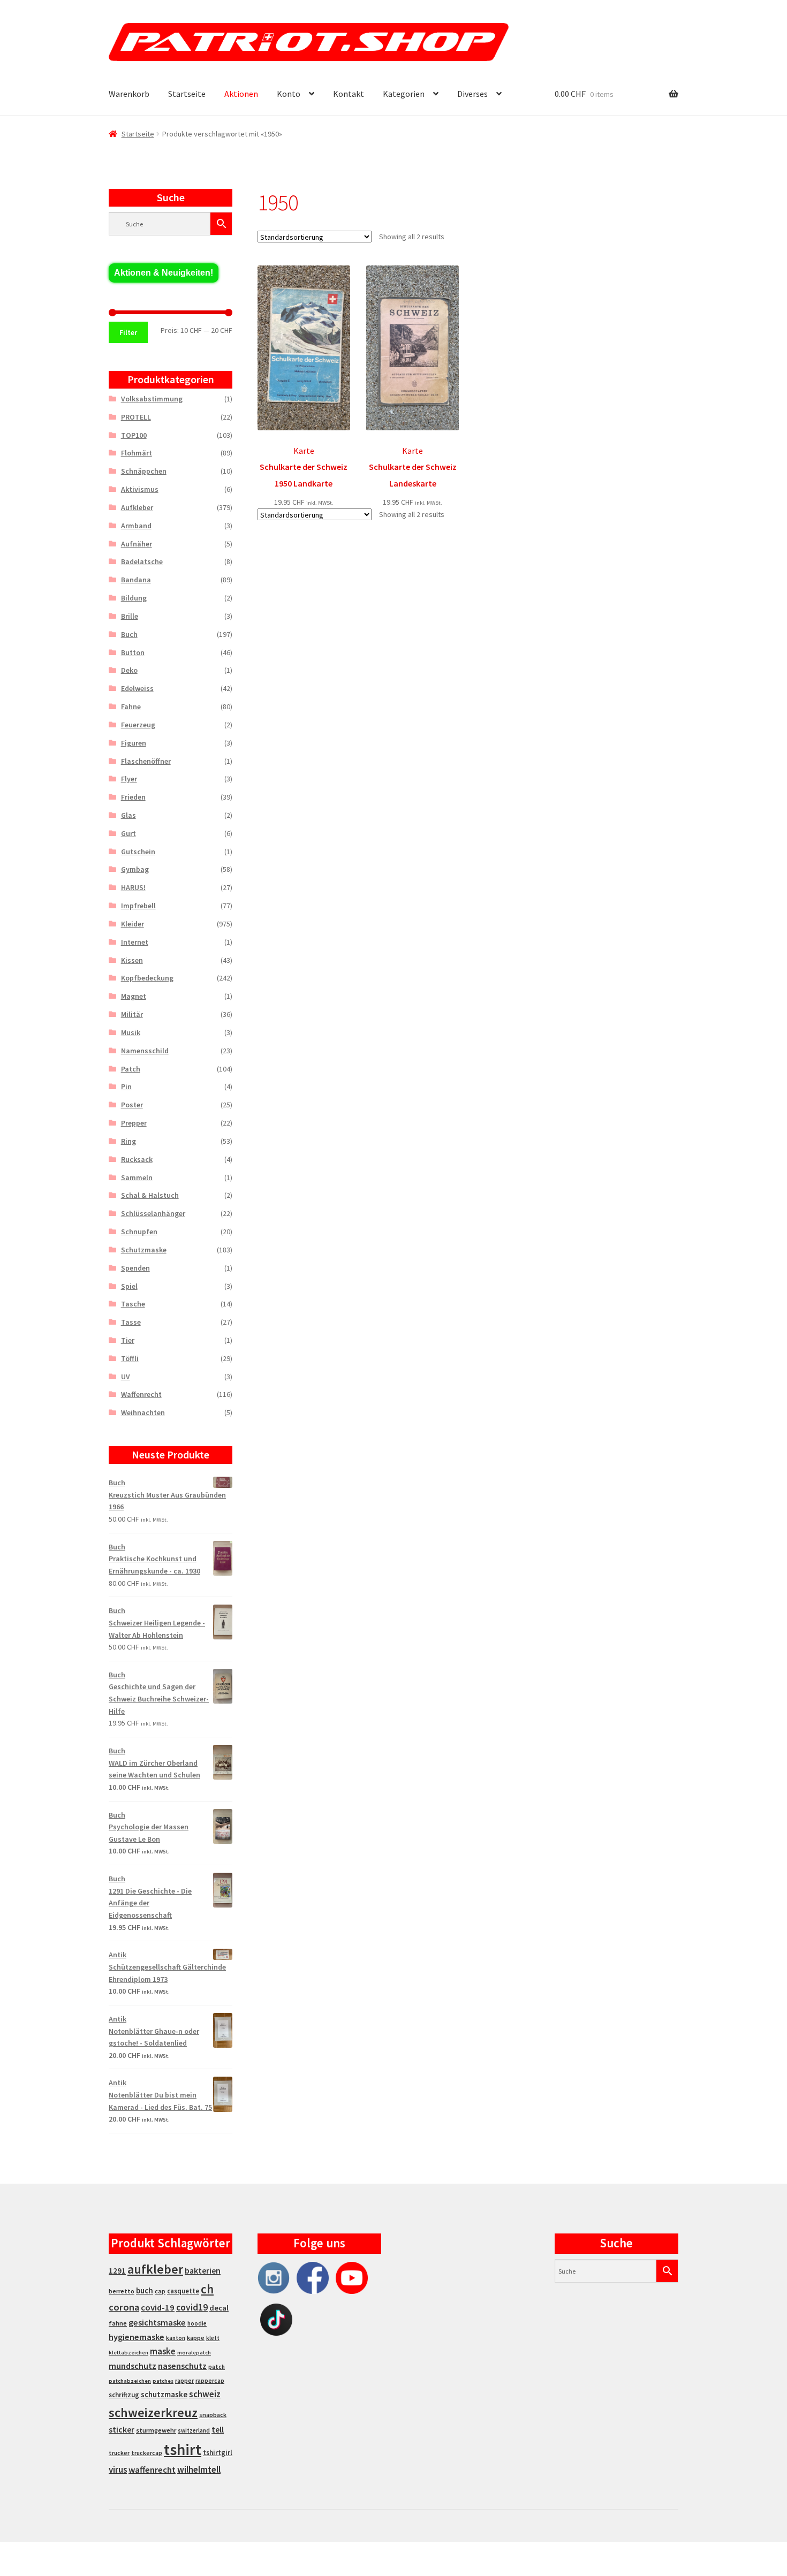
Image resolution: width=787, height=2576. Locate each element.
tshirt (183, 2449)
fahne (118, 2323)
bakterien (203, 2270)
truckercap (147, 2453)
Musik (131, 1032)
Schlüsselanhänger (153, 1213)
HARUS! (133, 887)
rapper (184, 2381)
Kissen (132, 960)
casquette (183, 2291)
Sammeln (137, 1177)
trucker (119, 2453)
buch (145, 2290)
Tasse (131, 1322)
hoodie (197, 2323)
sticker (122, 2430)
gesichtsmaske (157, 2322)
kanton (176, 2338)
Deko (129, 670)
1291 (117, 2271)
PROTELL (136, 417)
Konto (289, 94)
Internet (135, 942)
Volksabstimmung (152, 399)
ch (207, 2289)
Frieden (133, 797)
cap (160, 2291)
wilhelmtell (199, 2469)
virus (118, 2469)
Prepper (134, 1123)
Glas (128, 815)
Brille (130, 616)
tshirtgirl (218, 2453)
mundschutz (133, 2366)
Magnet (134, 996)
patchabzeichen (130, 2381)
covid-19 (158, 2308)
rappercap (210, 2381)
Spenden (135, 1268)
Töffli (130, 1358)
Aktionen (241, 94)
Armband (136, 526)
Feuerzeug (138, 725)
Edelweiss (137, 688)
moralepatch (194, 2353)
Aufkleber (137, 507)
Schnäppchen (144, 471)
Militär (132, 1014)
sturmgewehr (156, 2430)
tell (218, 2430)
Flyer (129, 779)
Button (133, 652)
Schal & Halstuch (150, 1195)
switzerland (194, 2430)
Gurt (128, 833)
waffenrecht (152, 2470)
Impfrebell (138, 906)
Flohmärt (137, 453)
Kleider (133, 924)
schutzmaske (164, 2394)
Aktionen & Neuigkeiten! (164, 273)
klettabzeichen (128, 2353)
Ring (128, 1141)
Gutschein (138, 852)
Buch (129, 634)
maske (163, 2351)
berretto (122, 2291)
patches (163, 2381)
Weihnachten (143, 1412)
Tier (128, 1340)
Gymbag (135, 869)
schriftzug (124, 2395)
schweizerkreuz (153, 2412)
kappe (196, 2338)
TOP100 (134, 435)
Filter (128, 332)
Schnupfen (139, 1232)
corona (124, 2307)
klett (213, 2338)
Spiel (129, 1286)
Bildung (134, 598)
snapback (213, 2415)
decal (219, 2308)
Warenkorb (129, 94)
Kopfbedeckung (147, 978)
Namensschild (145, 1051)
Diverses (472, 94)
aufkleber (155, 2269)
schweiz (205, 2394)
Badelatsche (142, 561)
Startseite (187, 94)
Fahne (131, 706)
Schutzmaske (144, 1250)
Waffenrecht (141, 1394)
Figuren (134, 743)
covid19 (192, 2307)
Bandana (136, 580)
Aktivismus (140, 489)
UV (126, 1377)
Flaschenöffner (146, 761)
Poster (132, 1105)
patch (217, 2367)
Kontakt (349, 94)
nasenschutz (182, 2366)
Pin (126, 1086)
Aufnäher (137, 544)
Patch (131, 1069)
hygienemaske (137, 2337)
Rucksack (137, 1159)
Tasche (133, 1304)
